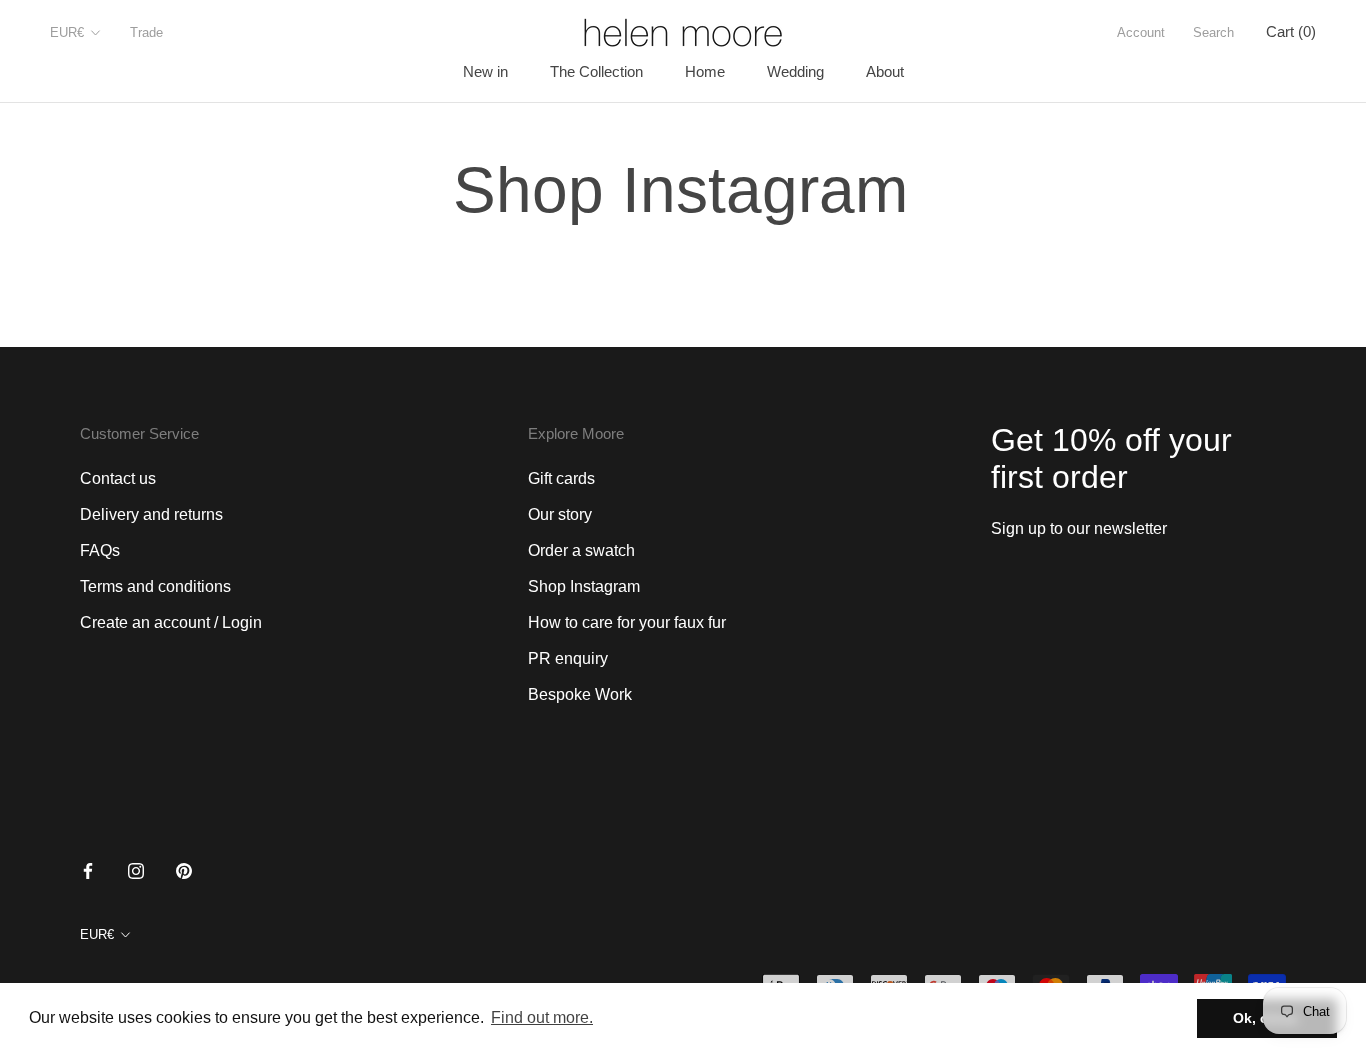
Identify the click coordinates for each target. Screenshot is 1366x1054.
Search (1213, 32)
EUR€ (67, 32)
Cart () (1291, 31)
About (885, 71)
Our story (560, 514)
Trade (146, 32)
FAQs (100, 550)
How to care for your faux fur (627, 622)
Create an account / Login (171, 622)
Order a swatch (581, 550)
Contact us (118, 478)
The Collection (596, 71)
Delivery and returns (151, 514)
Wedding (795, 71)
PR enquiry (568, 658)
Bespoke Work (580, 694)
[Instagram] (136, 870)
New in (485, 71)
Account (1141, 32)
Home (705, 71)
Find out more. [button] (542, 1017)
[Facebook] (88, 870)
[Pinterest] (184, 870)
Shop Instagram (584, 586)
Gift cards (561, 478)
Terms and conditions (155, 586)
